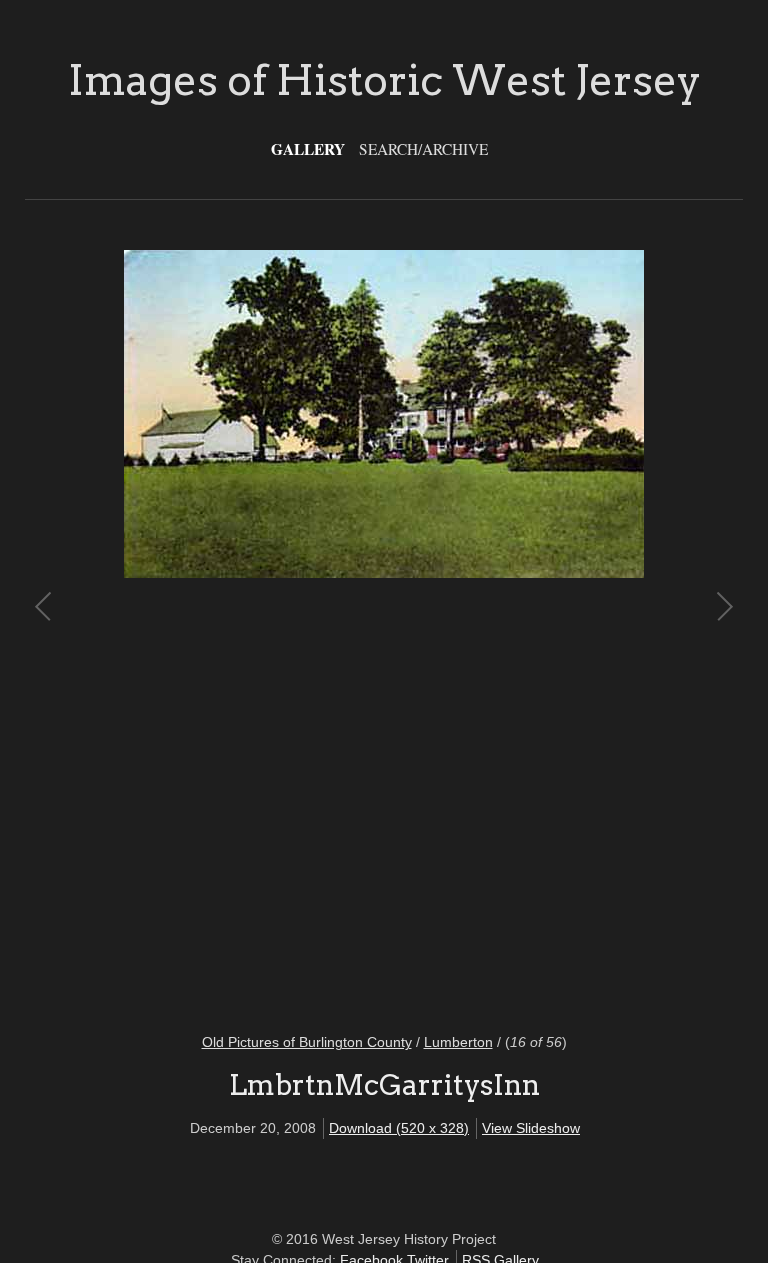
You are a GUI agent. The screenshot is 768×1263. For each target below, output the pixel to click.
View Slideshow (531, 1128)
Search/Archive (423, 149)
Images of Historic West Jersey (384, 80)
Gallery (308, 149)
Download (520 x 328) (399, 1128)
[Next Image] (553, 629)
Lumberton (458, 1042)
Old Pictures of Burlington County (307, 1042)
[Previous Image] (214, 629)
